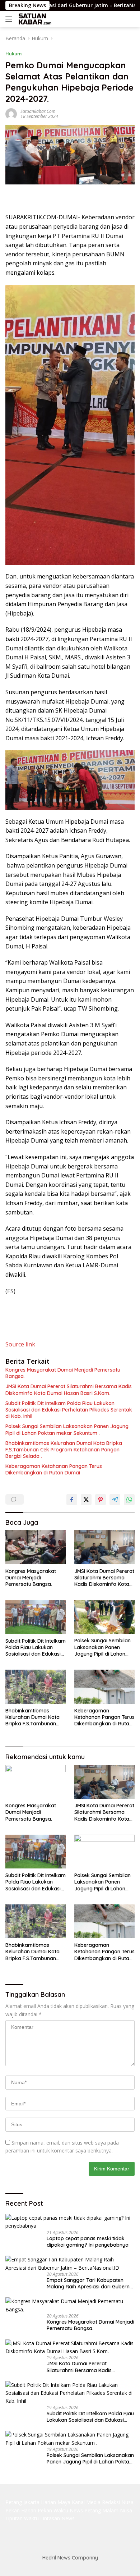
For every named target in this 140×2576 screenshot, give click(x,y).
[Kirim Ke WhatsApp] (129, 1500)
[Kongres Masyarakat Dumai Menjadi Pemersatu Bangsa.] (36, 1547)
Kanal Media (86, 2502)
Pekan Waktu (53, 2510)
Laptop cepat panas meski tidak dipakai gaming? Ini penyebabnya (88, 2242)
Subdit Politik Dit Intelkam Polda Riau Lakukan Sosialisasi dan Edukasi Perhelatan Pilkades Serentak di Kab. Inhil (69, 1410)
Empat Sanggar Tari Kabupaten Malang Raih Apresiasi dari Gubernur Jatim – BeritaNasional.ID (91, 2283)
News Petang (85, 2510)
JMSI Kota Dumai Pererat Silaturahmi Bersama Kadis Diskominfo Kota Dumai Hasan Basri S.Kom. (69, 1390)
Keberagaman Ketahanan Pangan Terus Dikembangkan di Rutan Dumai (54, 1469)
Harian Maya (56, 2502)
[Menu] (10, 19)
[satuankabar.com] (34, 19)
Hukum (13, 54)
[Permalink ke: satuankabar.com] (11, 113)
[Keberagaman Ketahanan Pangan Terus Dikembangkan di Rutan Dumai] (104, 1687)
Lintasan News (57, 2518)
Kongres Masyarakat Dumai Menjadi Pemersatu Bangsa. (63, 1373)
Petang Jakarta (22, 2502)
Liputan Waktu (22, 2518)
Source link (20, 1344)
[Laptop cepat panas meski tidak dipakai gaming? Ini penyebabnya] (70, 2222)
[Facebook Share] (72, 1500)
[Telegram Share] (115, 1500)
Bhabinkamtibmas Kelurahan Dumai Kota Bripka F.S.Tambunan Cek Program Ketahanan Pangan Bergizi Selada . (64, 1450)
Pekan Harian (21, 2510)
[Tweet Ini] (86, 1500)
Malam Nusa (117, 2510)
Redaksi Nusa (118, 2502)
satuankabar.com (38, 111)
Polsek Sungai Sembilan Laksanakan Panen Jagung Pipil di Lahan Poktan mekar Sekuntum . (67, 1429)
